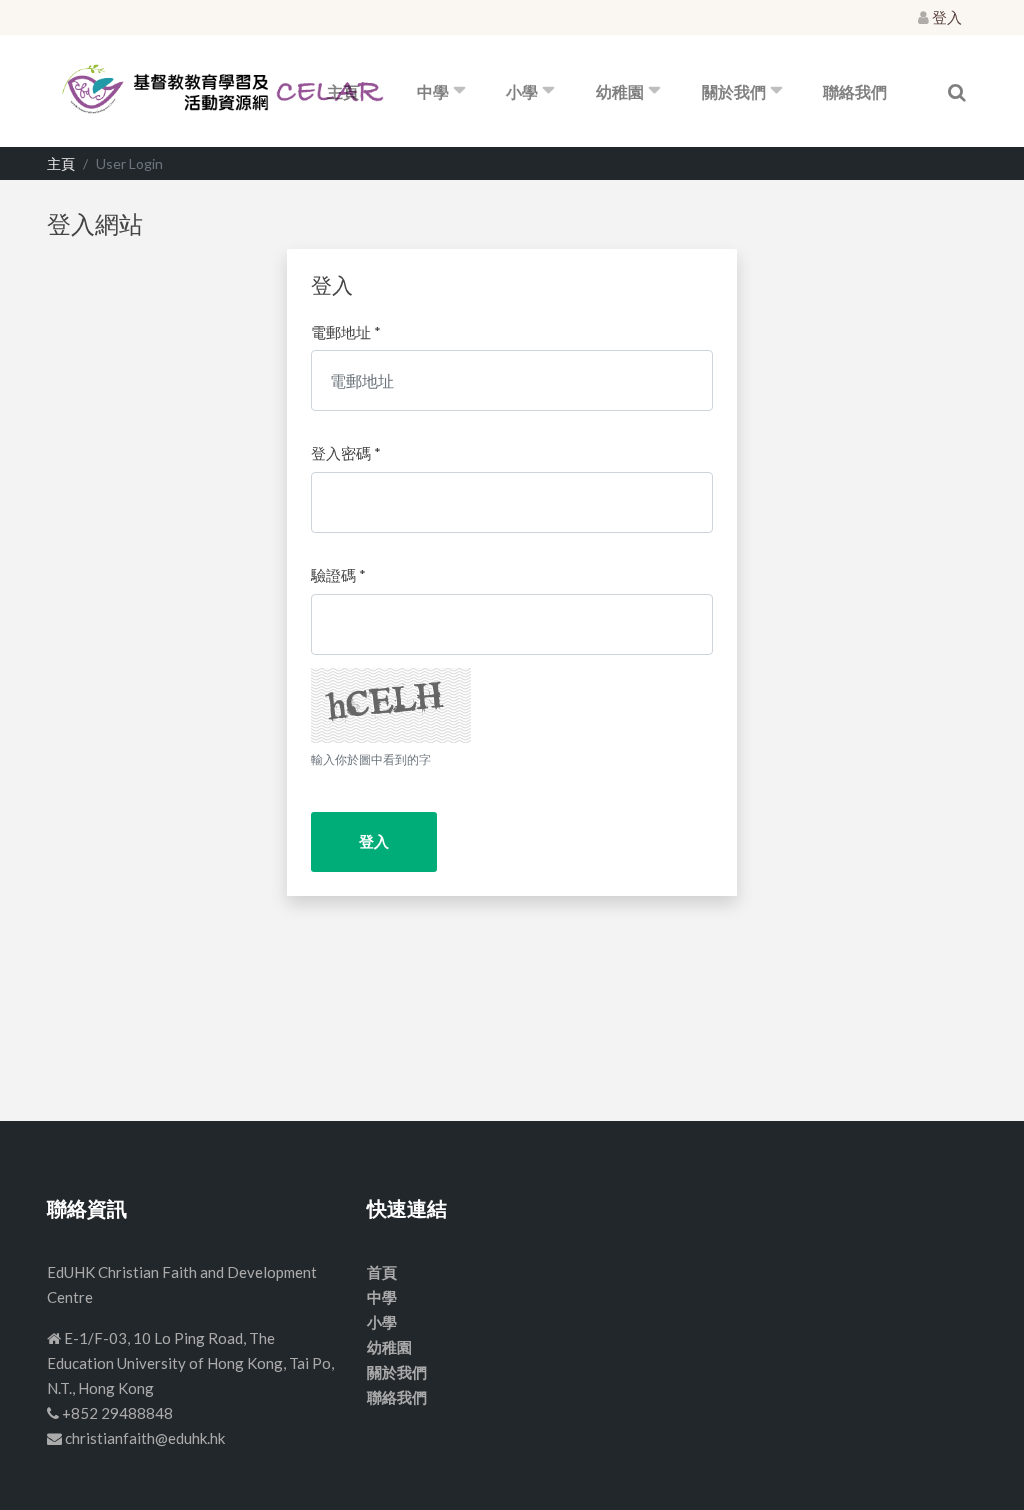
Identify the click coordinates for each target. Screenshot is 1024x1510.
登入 (945, 17)
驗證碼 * (338, 575)
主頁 (343, 91)
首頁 (382, 1272)
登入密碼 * (346, 453)
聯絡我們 (855, 91)
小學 (522, 91)
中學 (433, 91)
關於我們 (734, 91)
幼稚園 (620, 91)
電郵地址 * (346, 332)
